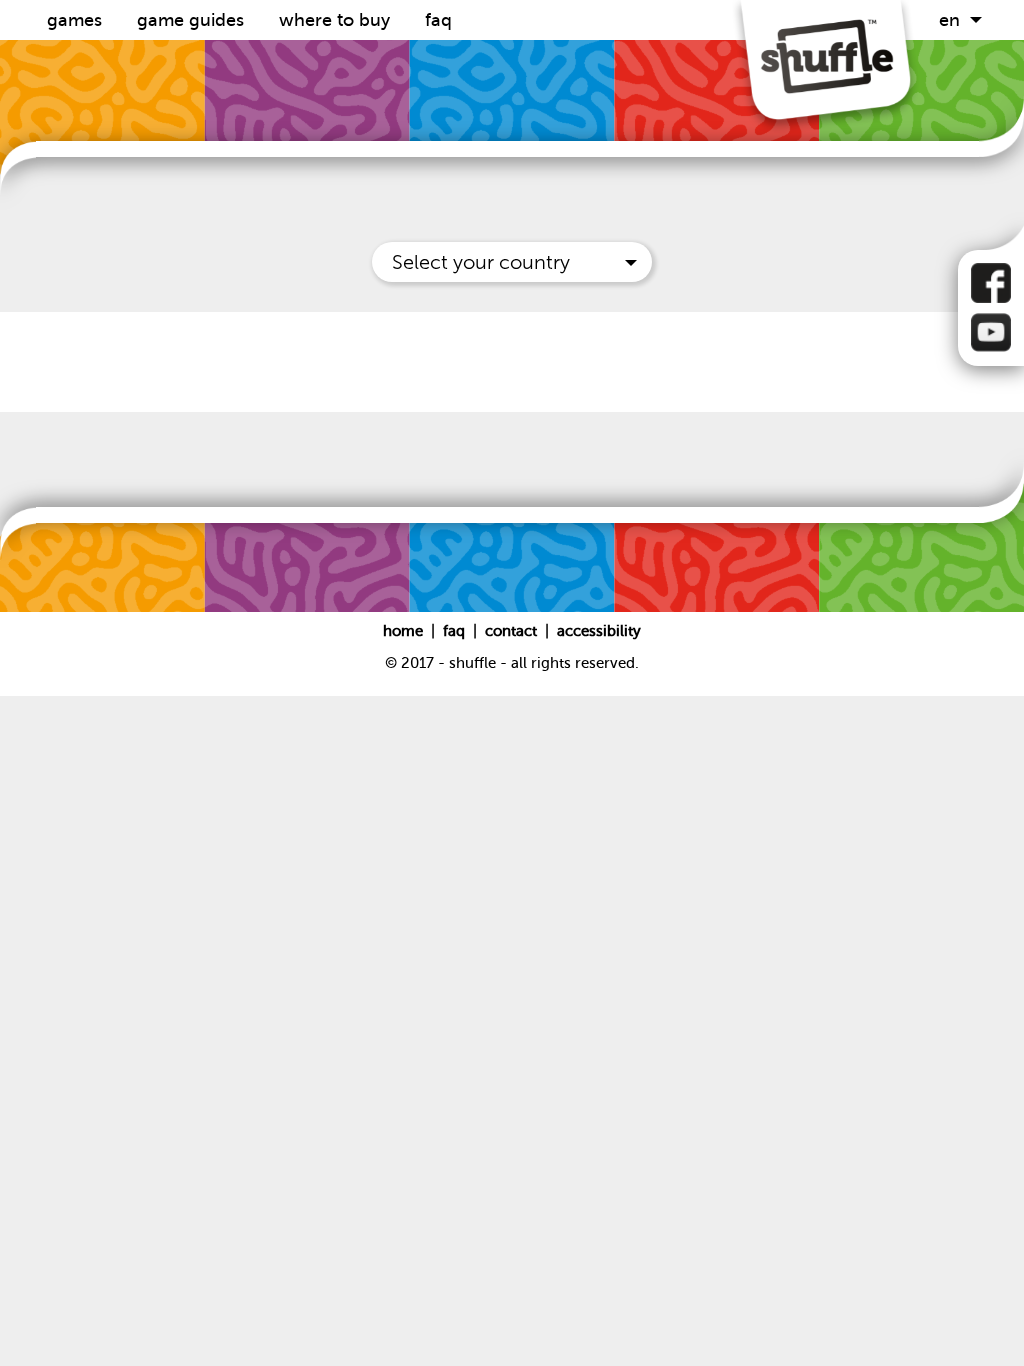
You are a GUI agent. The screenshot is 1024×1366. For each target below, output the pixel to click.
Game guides (193, 20)
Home (405, 631)
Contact (513, 631)
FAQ (438, 20)
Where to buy (337, 20)
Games (77, 20)
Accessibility (599, 631)
